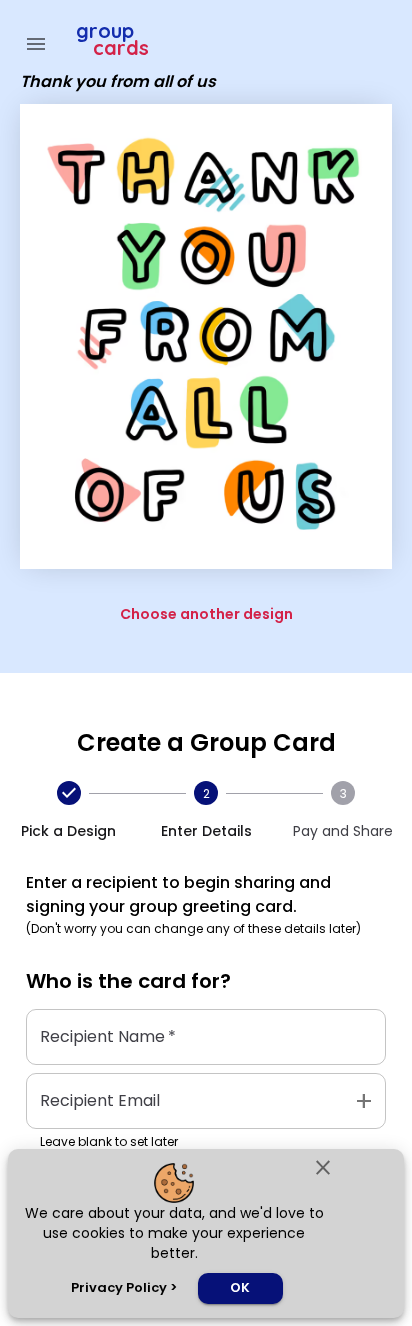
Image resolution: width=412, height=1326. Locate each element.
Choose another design (206, 614)
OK (240, 1287)
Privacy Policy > (124, 1287)
